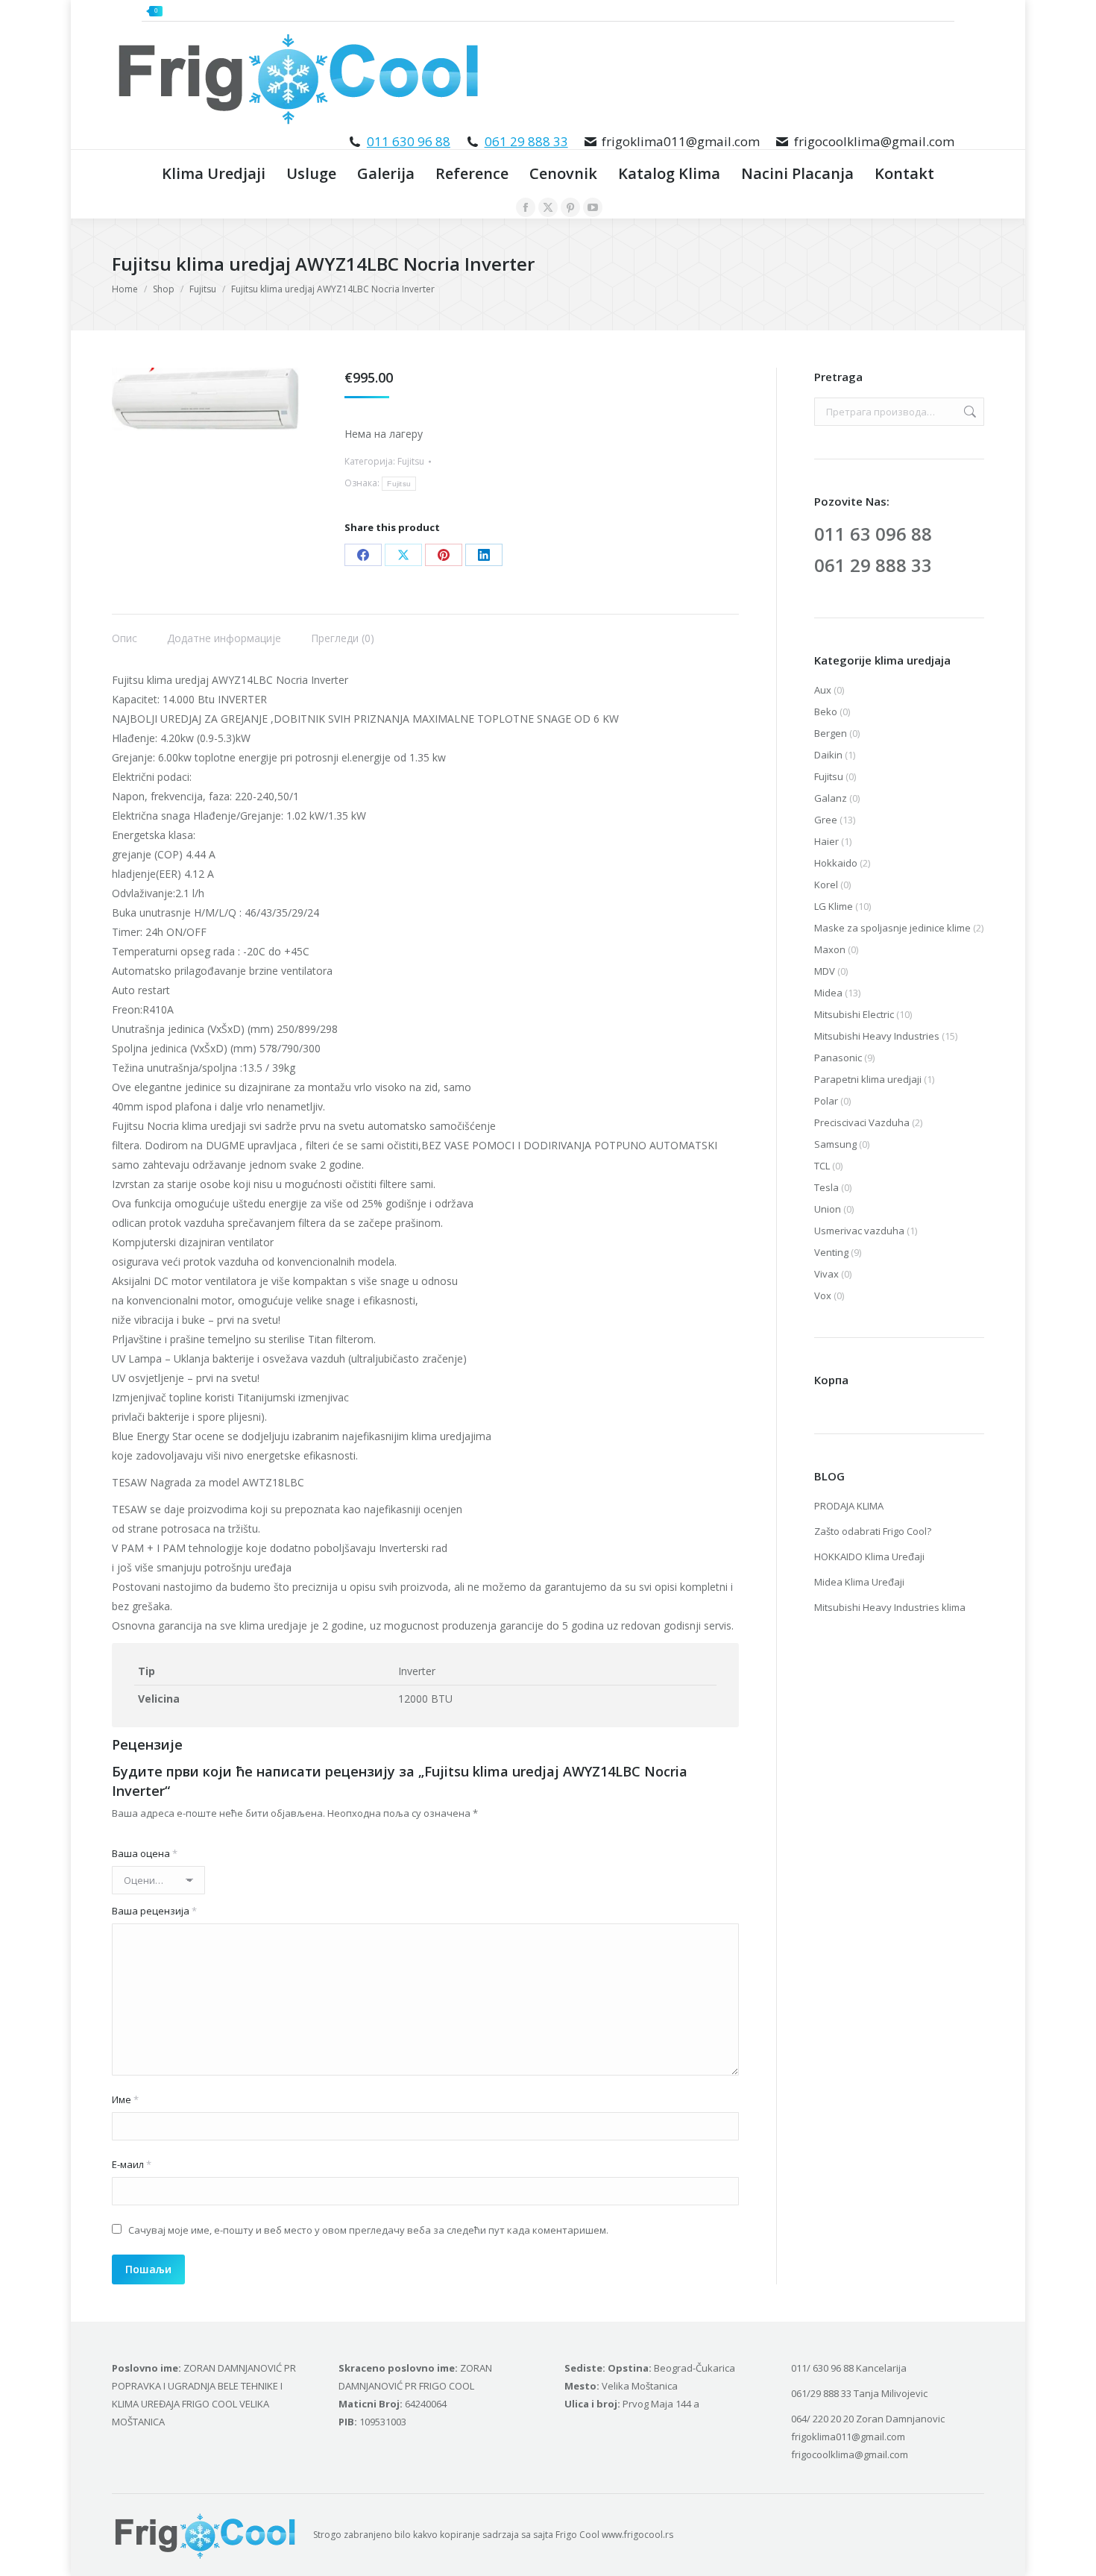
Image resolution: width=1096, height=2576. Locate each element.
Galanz (831, 798)
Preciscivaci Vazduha (862, 1122)
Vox (823, 1295)
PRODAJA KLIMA (849, 1506)
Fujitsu (411, 461)
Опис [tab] (125, 638)
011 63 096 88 (873, 534)
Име (125, 2099)
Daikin (828, 755)
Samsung (835, 1144)
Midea (828, 993)
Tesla (826, 1187)
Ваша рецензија (154, 1911)
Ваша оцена (145, 1853)
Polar (826, 1101)
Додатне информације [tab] (224, 638)
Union (828, 1209)
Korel (826, 885)
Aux (823, 690)
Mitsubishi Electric (854, 1014)
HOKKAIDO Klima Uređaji (869, 1556)
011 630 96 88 (409, 141)
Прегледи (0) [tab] (343, 638)
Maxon (830, 949)
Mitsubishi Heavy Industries (877, 1036)
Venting (831, 1252)
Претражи (969, 412)
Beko (826, 711)
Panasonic (838, 1058)
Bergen (831, 733)
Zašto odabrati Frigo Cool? (873, 1531)
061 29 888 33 (526, 141)
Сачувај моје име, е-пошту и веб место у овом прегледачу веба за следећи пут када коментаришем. (368, 2230)
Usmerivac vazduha (859, 1231)
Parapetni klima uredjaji (868, 1079)
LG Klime (834, 906)
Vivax (826, 1274)
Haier (826, 841)
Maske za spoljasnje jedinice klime (892, 928)
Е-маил (132, 2164)
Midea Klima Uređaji (859, 1582)
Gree (826, 820)
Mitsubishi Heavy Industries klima (890, 1607)
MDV (825, 971)
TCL (822, 1166)
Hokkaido (836, 863)
